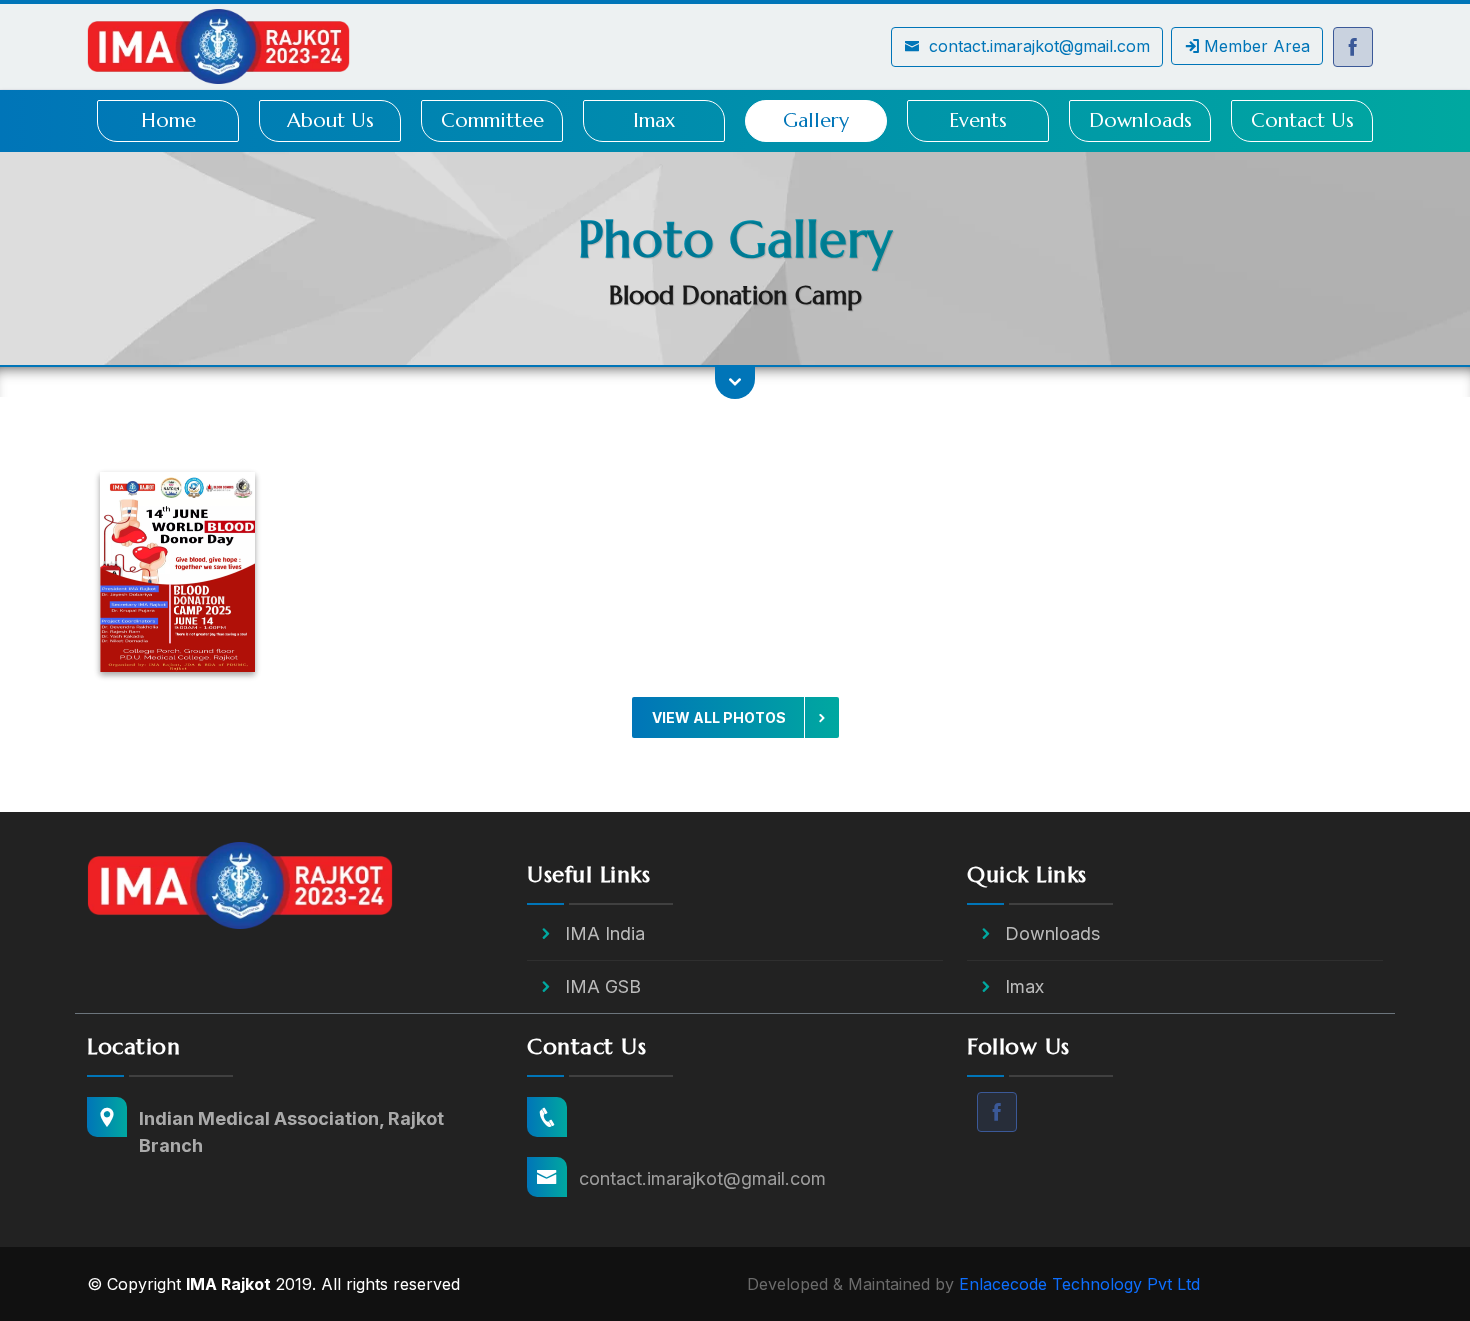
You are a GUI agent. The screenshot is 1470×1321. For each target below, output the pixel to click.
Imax (654, 120)
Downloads (1140, 120)
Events (978, 120)
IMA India (605, 933)
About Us (330, 120)
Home (168, 120)
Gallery (816, 120)
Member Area (1257, 46)
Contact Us (1302, 120)
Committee (492, 120)
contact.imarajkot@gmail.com (1037, 46)
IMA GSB (603, 986)
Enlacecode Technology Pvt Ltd (1079, 1284)
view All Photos (720, 717)
